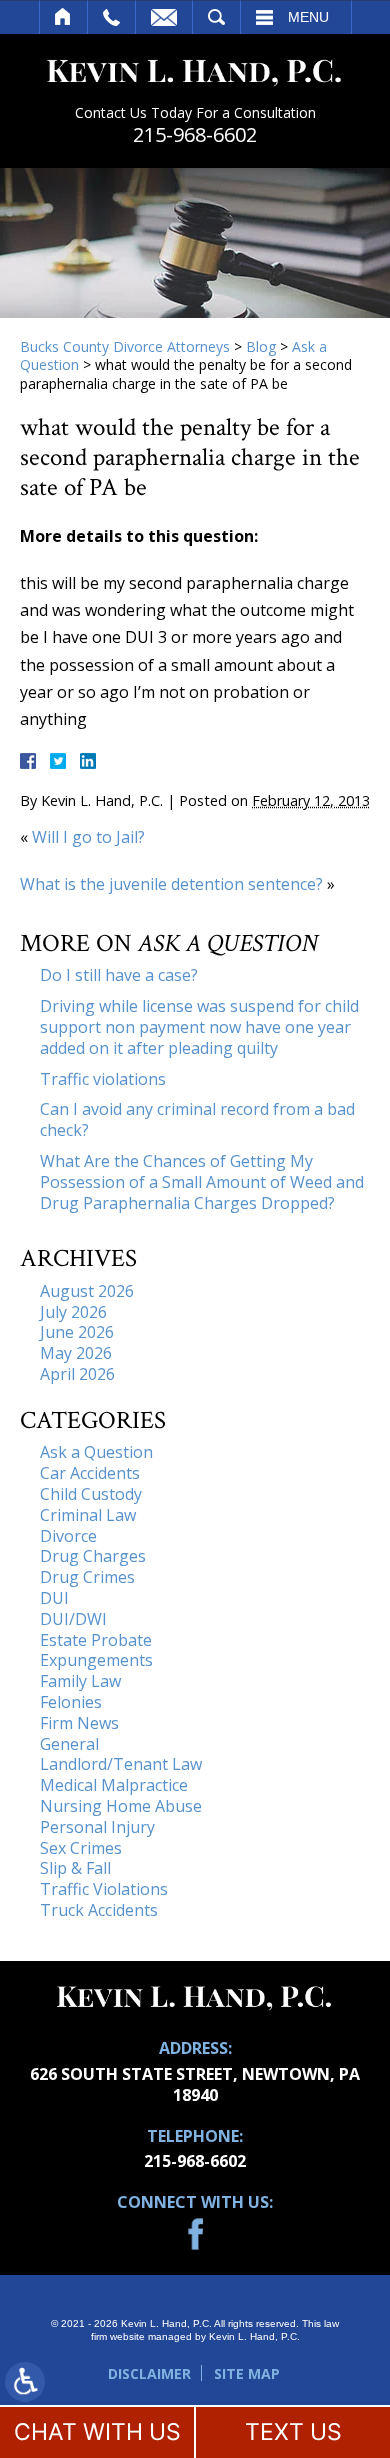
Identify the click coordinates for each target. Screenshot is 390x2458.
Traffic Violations (104, 1889)
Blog (261, 346)
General (69, 1744)
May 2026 (76, 1353)
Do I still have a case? (119, 975)
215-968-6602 (195, 135)
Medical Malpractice (114, 1785)
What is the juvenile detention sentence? (171, 884)
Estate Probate (96, 1640)
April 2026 (77, 1374)
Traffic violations (103, 1079)
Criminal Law (88, 1515)
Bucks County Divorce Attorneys (125, 346)
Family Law (80, 1681)
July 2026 (73, 1312)
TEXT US (293, 2432)
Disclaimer (149, 2373)
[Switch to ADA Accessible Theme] (25, 2382)
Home (63, 17)
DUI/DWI (73, 1619)
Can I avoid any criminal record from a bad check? (197, 1119)
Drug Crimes (87, 1577)
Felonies (71, 1702)
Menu (308, 17)
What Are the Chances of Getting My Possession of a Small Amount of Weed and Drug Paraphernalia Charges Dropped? (202, 1182)
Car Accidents (90, 1473)
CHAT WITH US (97, 2432)
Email (164, 17)
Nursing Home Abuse (121, 1806)
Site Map (247, 2373)
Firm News (79, 1723)
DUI (54, 1598)
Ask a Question (96, 1452)
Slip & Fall (75, 1868)
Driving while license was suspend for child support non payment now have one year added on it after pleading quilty (199, 1027)
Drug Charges (93, 1556)
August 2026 (87, 1291)
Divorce (68, 1536)
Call (111, 17)
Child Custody (91, 1494)
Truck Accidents (99, 1910)
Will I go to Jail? (88, 837)
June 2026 (77, 1332)
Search (216, 17)
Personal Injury (97, 1827)
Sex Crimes (81, 1848)
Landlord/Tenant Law (121, 1764)
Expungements (96, 1660)
